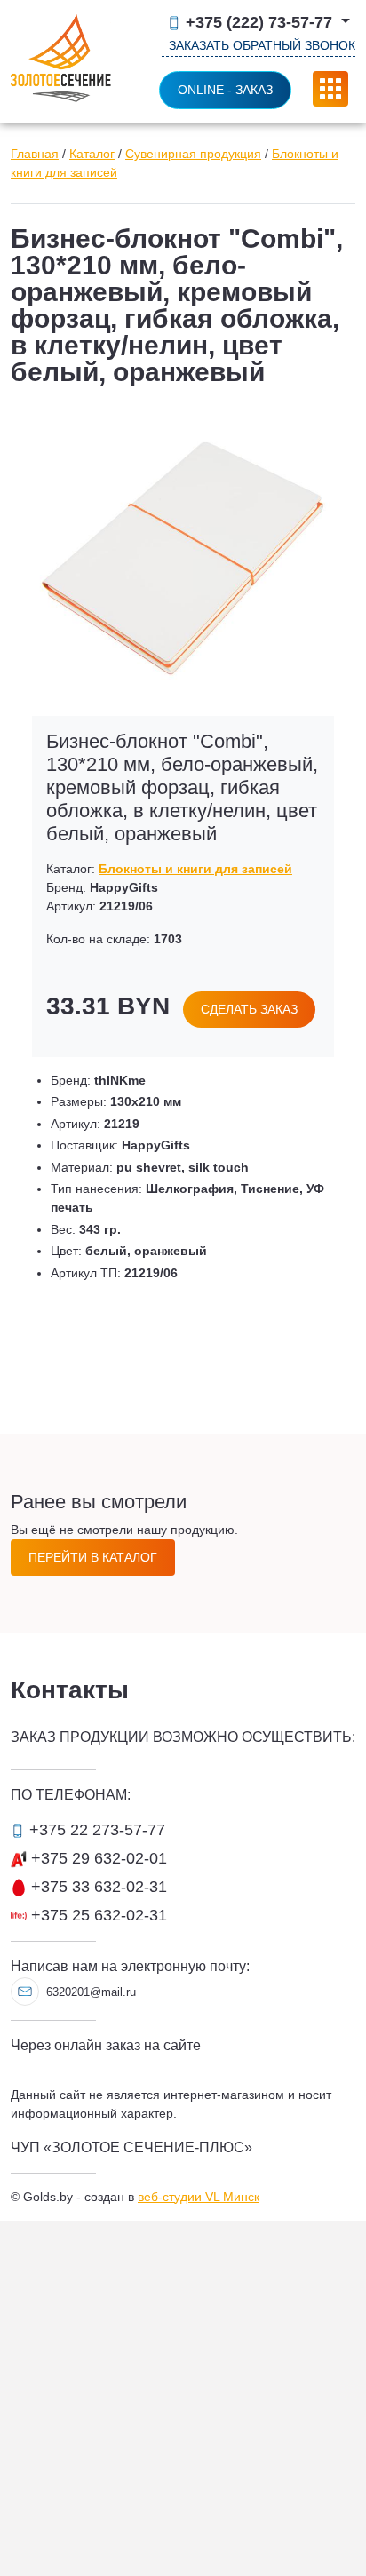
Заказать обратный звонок (262, 45)
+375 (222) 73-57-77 (259, 23)
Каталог (92, 154)
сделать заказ (249, 1009)
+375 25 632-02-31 (97, 1915)
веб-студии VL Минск (199, 2197)
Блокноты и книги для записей (195, 869)
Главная (35, 154)
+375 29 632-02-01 (97, 1858)
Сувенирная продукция (193, 154)
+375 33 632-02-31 (97, 1887)
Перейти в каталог (93, 1557)
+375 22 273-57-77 (95, 1830)
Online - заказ (225, 90)
